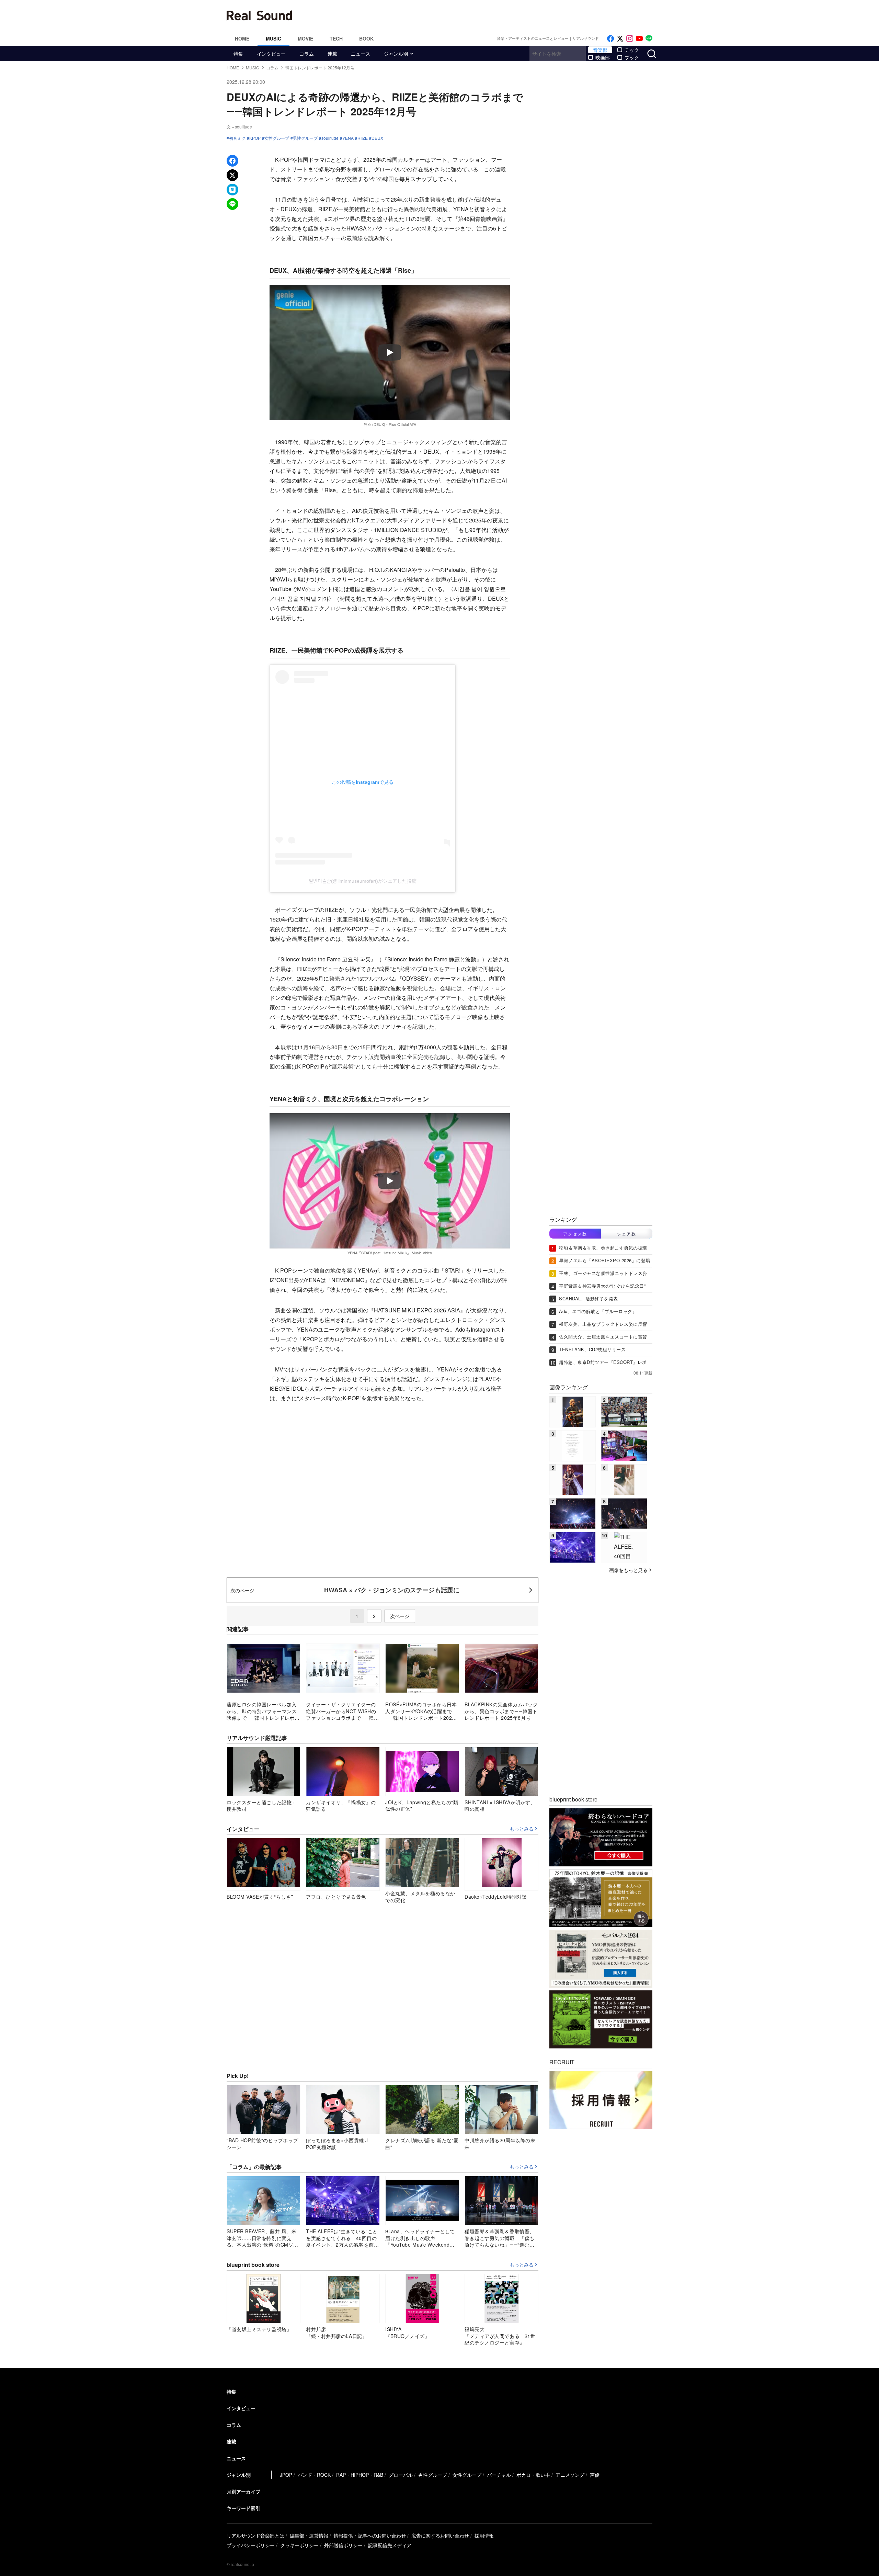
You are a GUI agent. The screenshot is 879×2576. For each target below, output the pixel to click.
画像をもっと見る (628, 1570)
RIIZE (363, 138)
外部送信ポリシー (343, 2545)
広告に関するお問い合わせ (440, 2535)
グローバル (401, 2475)
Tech (336, 38)
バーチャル (499, 2475)
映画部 (603, 57)
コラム (307, 54)
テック (632, 50)
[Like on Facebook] (610, 39)
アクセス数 (575, 1234)
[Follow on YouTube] (639, 39)
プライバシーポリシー (251, 2545)
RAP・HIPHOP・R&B (360, 2475)
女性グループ (277, 138)
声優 (595, 2475)
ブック (632, 57)
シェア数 (627, 1234)
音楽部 (600, 50)
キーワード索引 (243, 2508)
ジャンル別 (396, 54)
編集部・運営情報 (309, 2535)
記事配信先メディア (390, 2545)
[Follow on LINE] (649, 39)
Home (242, 38)
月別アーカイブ (243, 2492)
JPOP (286, 2475)
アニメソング (570, 2475)
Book (366, 38)
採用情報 (484, 2535)
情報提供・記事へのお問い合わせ (370, 2535)
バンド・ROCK (314, 2475)
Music (273, 38)
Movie (305, 38)
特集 (238, 54)
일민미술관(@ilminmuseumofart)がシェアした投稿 (363, 881)
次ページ (400, 1616)
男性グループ (305, 138)
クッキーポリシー (299, 2545)
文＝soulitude (239, 127)
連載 (332, 54)
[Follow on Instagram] (630, 39)
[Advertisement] (486, 15)
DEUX (377, 138)
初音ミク (237, 138)
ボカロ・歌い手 (533, 2475)
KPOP (255, 138)
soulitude (330, 138)
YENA (348, 138)
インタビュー (271, 54)
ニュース (361, 54)
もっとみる (522, 1829)
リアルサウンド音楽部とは (255, 2535)
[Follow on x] (620, 39)
